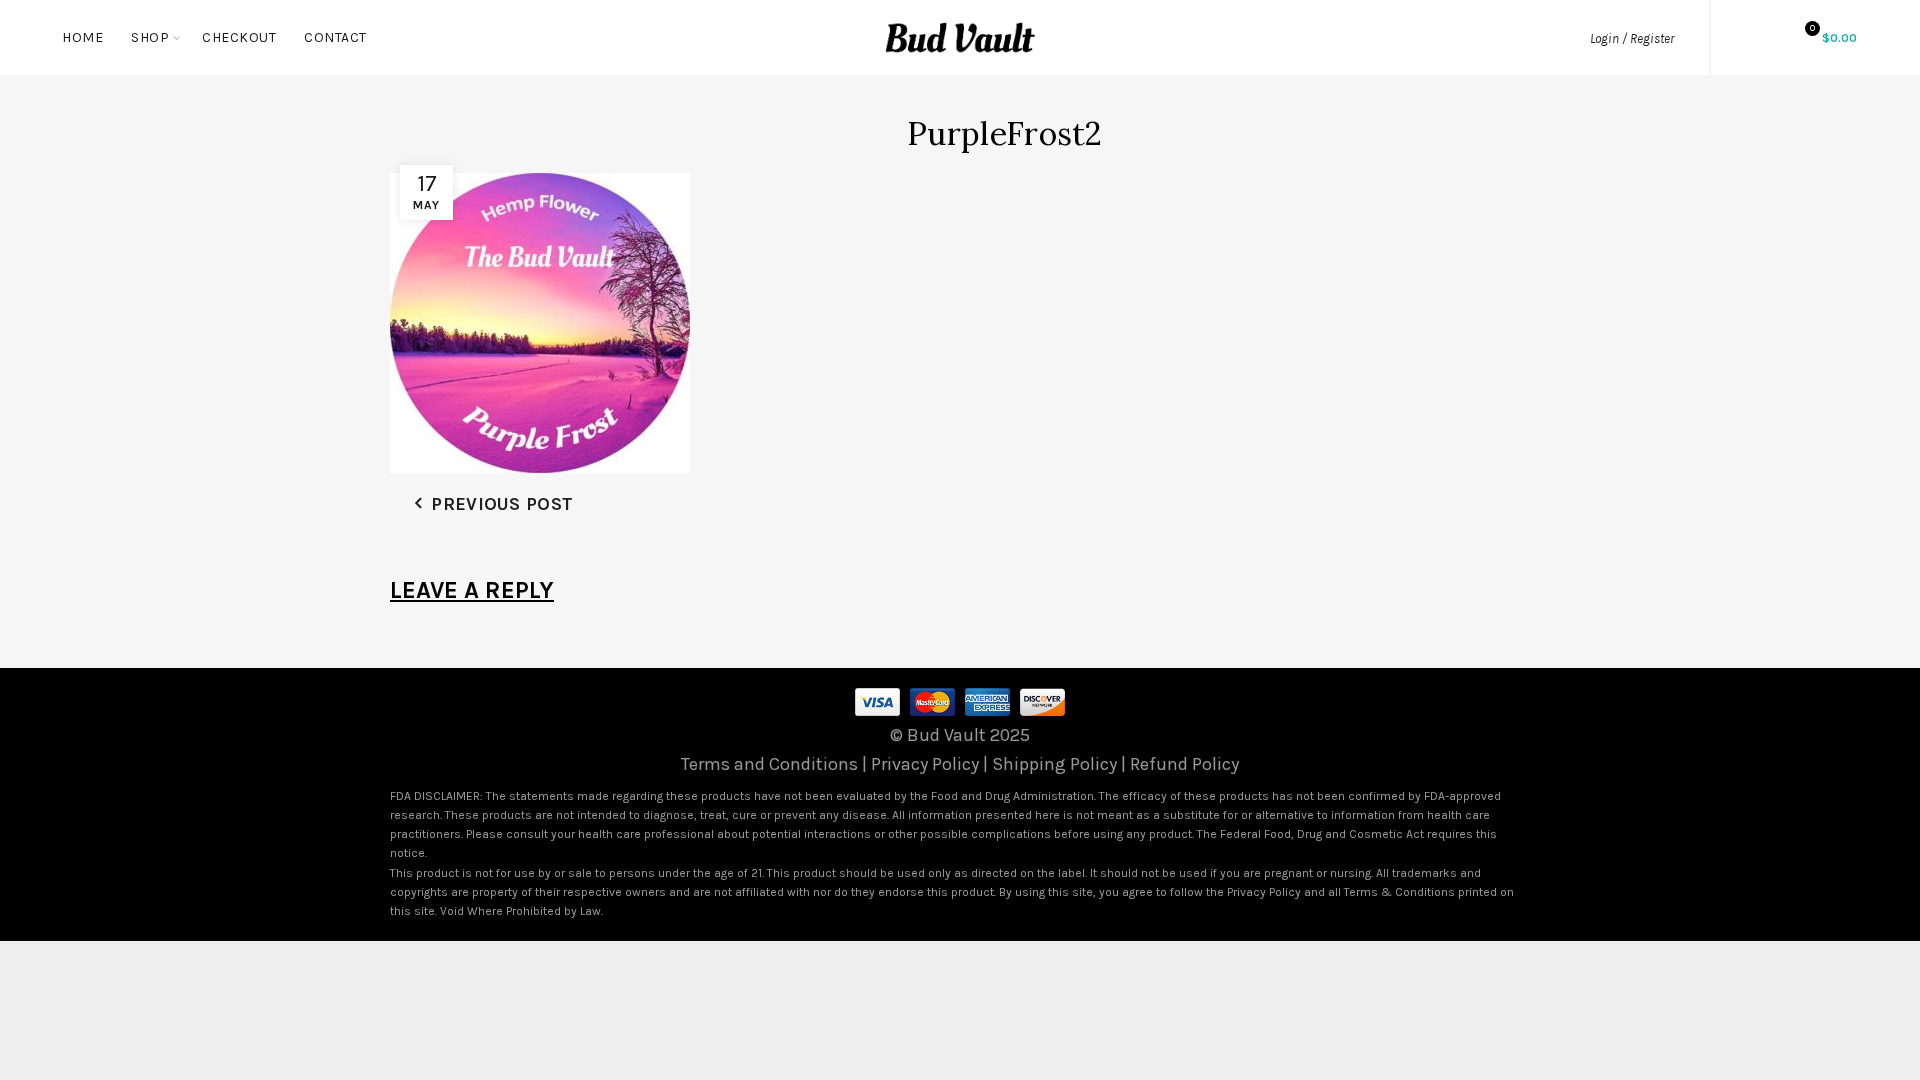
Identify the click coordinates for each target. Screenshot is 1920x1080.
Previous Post (502, 504)
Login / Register (1632, 38)
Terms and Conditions (769, 764)
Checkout (239, 37)
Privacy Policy (925, 764)
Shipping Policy (1054, 764)
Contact (335, 37)
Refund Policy (1184, 764)
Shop (150, 37)
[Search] (1756, 37)
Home (82, 37)
